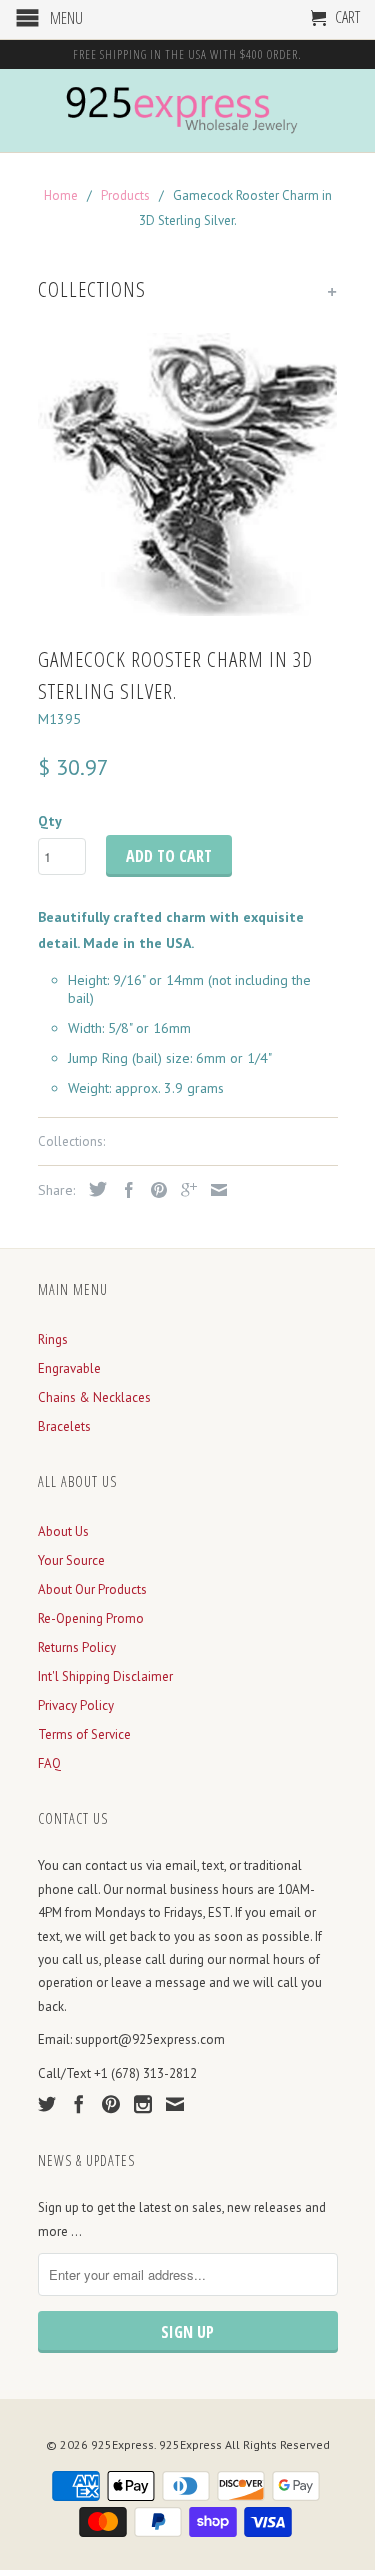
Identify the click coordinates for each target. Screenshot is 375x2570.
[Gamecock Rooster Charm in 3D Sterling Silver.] (188, 475)
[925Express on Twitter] (47, 2104)
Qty (50, 821)
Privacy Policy (76, 1705)
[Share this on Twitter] (93, 1189)
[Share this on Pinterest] (154, 1190)
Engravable (69, 1368)
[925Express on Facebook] (79, 2104)
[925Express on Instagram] (143, 2104)
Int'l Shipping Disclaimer (105, 1676)
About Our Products (92, 1589)
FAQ (49, 1763)
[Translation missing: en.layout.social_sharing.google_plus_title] (184, 1190)
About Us (63, 1531)
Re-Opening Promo (91, 1618)
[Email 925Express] (175, 2104)
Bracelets (64, 1426)
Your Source (71, 1560)
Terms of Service (84, 1734)
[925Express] (188, 110)
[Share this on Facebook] (124, 1190)
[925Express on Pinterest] (111, 2104)
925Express (122, 2444)
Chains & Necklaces (94, 1397)
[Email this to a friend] (214, 1190)
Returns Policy (77, 1647)
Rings (53, 1339)
